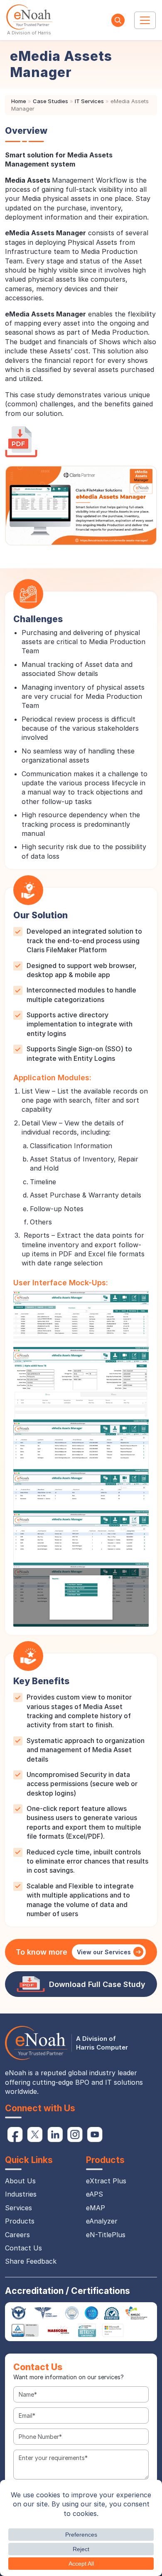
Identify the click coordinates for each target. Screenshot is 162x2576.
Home (19, 101)
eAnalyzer (102, 2221)
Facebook (15, 2134)
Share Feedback (31, 2261)
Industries (21, 2194)
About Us (20, 2181)
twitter (35, 2134)
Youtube (95, 2134)
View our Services (104, 1952)
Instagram (75, 2134)
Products (20, 2221)
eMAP (96, 2208)
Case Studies (50, 101)
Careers (17, 2235)
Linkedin (55, 2134)
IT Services (89, 101)
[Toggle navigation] (145, 20)
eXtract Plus (106, 2181)
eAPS (94, 2194)
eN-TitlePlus (106, 2235)
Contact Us (23, 2248)
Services (18, 2208)
